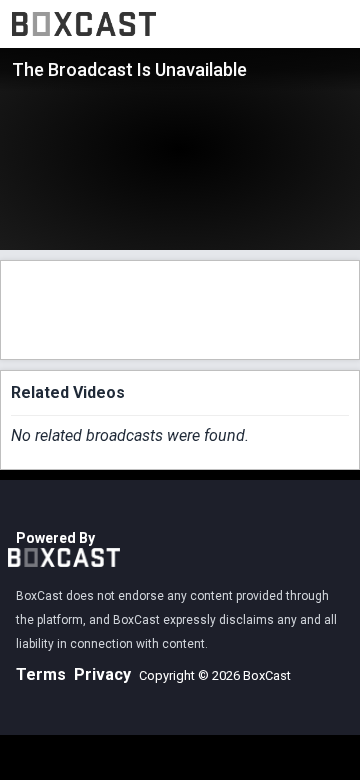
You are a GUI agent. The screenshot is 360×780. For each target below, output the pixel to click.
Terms (41, 674)
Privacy (102, 674)
